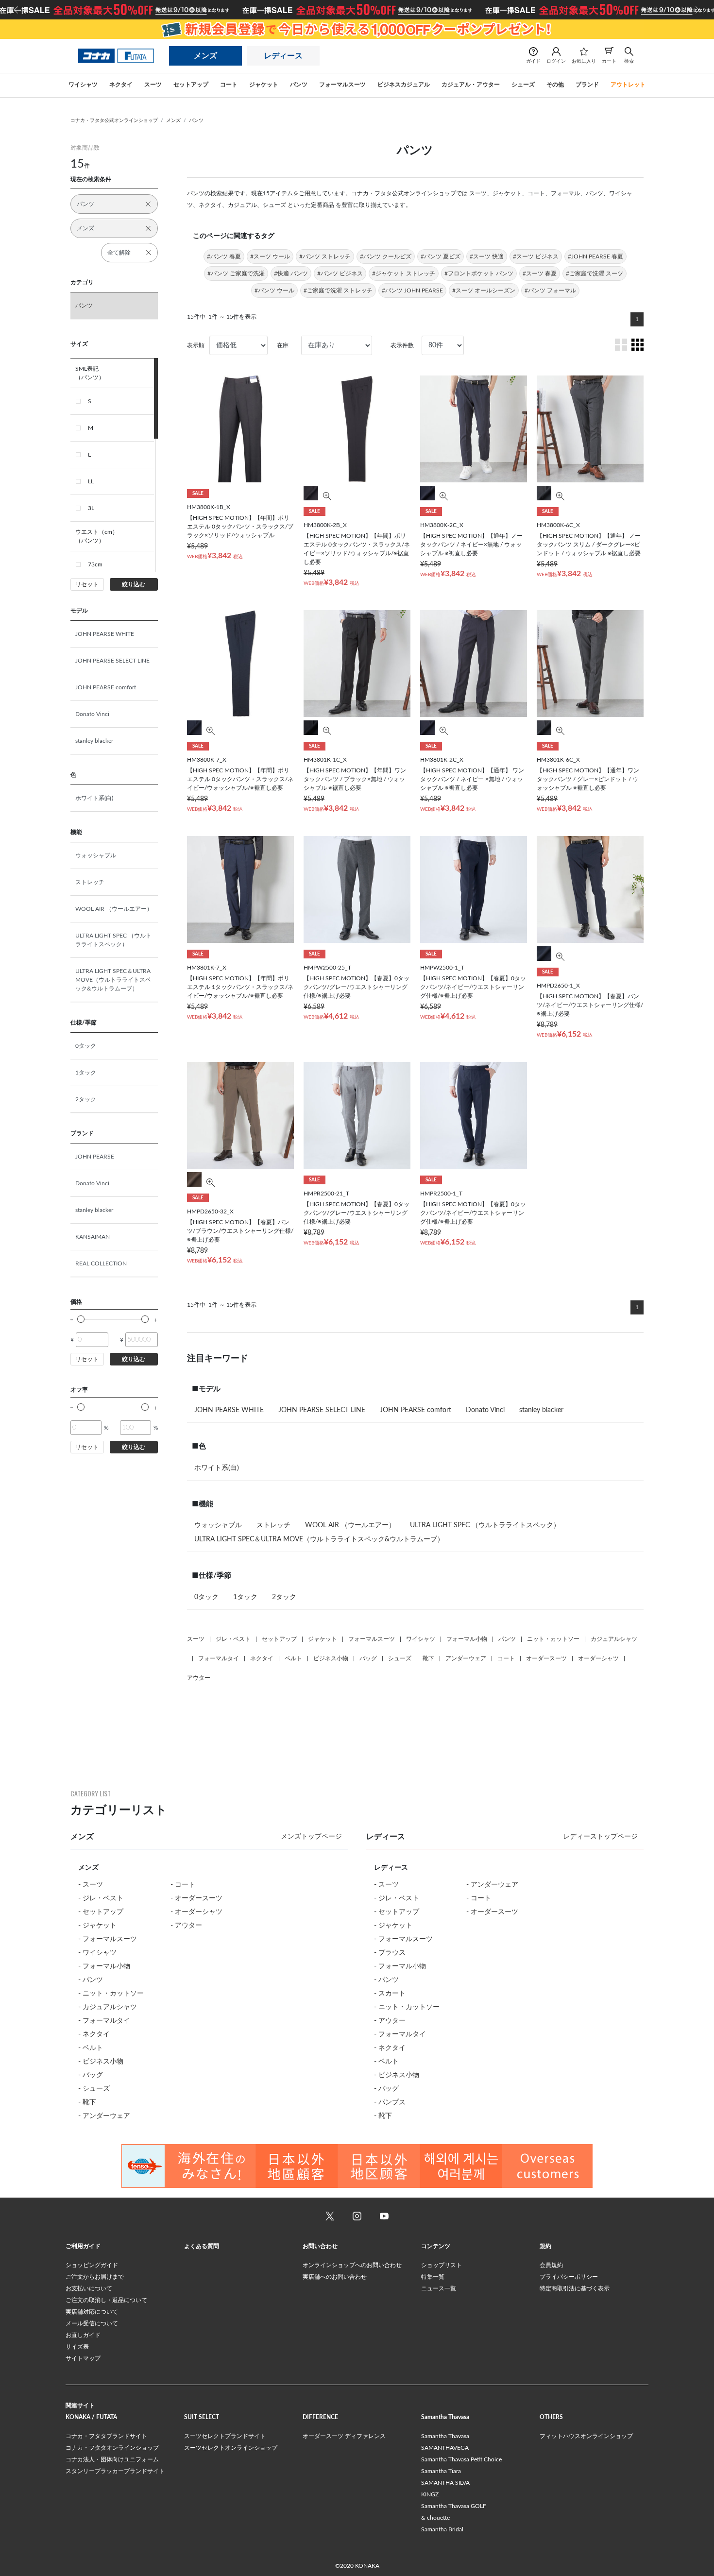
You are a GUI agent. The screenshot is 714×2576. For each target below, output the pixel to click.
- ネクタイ (94, 2034)
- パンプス (390, 2102)
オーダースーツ (546, 1658)
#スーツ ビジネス (536, 256)
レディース (283, 56)
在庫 (283, 345)
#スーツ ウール (270, 256)
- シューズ (94, 2089)
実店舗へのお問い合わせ (335, 2277)
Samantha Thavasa (445, 2436)
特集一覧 (433, 2277)
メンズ (205, 56)
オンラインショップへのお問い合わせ (352, 2265)
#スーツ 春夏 (540, 273)
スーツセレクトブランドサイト (225, 2436)
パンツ (196, 120)
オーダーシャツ (598, 1658)
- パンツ (91, 1980)
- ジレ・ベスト (101, 1898)
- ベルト (91, 2048)
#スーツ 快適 (487, 256)
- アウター (186, 1926)
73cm (95, 564)
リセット (87, 584)
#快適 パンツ (291, 273)
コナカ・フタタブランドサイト (106, 2436)
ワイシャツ (421, 1639)
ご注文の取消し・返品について (106, 2300)
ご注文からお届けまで (95, 2277)
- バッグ (91, 2075)
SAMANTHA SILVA (445, 2483)
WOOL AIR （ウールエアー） (114, 909)
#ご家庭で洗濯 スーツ (595, 273)
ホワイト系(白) (94, 798)
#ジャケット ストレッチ (404, 273)
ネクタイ (262, 1658)
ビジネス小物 (331, 1658)
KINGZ (430, 2494)
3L (91, 508)
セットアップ (279, 1639)
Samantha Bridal (442, 2529)
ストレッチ (90, 882)
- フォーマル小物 (104, 1966)
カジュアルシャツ (614, 1639)
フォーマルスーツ (372, 1639)
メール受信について (92, 2323)
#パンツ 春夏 (224, 256)
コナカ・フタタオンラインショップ (112, 2448)
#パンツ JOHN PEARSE (412, 290)
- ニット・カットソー (111, 1994)
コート (506, 1658)
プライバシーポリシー (569, 2277)
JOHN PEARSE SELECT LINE (112, 661)
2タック (86, 1099)
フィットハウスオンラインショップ (586, 2436)
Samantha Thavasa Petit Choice (461, 2459)
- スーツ (91, 1885)
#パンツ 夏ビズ (441, 256)
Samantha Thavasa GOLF (454, 2506)
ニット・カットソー (553, 1639)
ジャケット (323, 1639)
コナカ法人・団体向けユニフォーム (112, 2459)
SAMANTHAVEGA (445, 2448)
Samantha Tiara (441, 2471)
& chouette (435, 2518)
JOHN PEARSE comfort (106, 687)
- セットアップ (101, 1912)
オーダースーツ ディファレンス (344, 2436)
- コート (183, 1885)
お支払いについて (89, 2288)
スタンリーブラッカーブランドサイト (115, 2471)
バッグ (368, 1658)
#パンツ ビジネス (340, 273)
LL (91, 481)
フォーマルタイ (219, 1658)
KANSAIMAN (93, 1237)
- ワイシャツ (97, 1953)
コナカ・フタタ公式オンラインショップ (114, 120)
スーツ (196, 1639)
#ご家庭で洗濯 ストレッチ (338, 290)
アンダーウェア (466, 1658)
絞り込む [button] (134, 584)
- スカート (390, 1994)
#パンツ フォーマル (550, 290)
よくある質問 (202, 2246)
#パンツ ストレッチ (325, 256)
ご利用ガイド (83, 2246)
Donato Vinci (92, 714)
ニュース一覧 (439, 2288)
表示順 (196, 345)
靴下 (428, 1658)
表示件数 (402, 345)
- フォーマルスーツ (108, 1939)
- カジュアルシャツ (108, 2007)
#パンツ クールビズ (386, 256)
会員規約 (551, 2265)
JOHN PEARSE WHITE (105, 634)
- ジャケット (97, 1926)
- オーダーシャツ (196, 1912)
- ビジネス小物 (101, 2062)
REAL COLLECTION (101, 1263)
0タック (86, 1046)
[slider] (81, 1319)
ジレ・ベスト (233, 1639)
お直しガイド (83, 2335)
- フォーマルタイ (104, 2021)
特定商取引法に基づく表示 (575, 2288)
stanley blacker (94, 741)
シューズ (400, 1658)
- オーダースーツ (196, 1898)
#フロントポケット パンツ (479, 273)
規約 (545, 2246)
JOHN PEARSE (95, 1157)
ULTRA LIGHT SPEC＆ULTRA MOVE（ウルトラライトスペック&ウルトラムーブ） (113, 980)
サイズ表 (77, 2347)
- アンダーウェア (104, 2116)
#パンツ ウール (274, 290)
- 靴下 (87, 2102)
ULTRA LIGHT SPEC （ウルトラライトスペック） (113, 940)
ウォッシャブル (96, 855)
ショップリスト (442, 2265)
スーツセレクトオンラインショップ (231, 2448)
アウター (199, 1678)
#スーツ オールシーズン (484, 290)
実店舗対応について (92, 2312)
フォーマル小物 (467, 1639)
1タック (86, 1073)
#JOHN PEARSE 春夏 (595, 256)
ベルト (293, 1658)
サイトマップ (83, 2358)
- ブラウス (390, 1953)
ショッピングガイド (92, 2265)
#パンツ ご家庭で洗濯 (236, 273)
